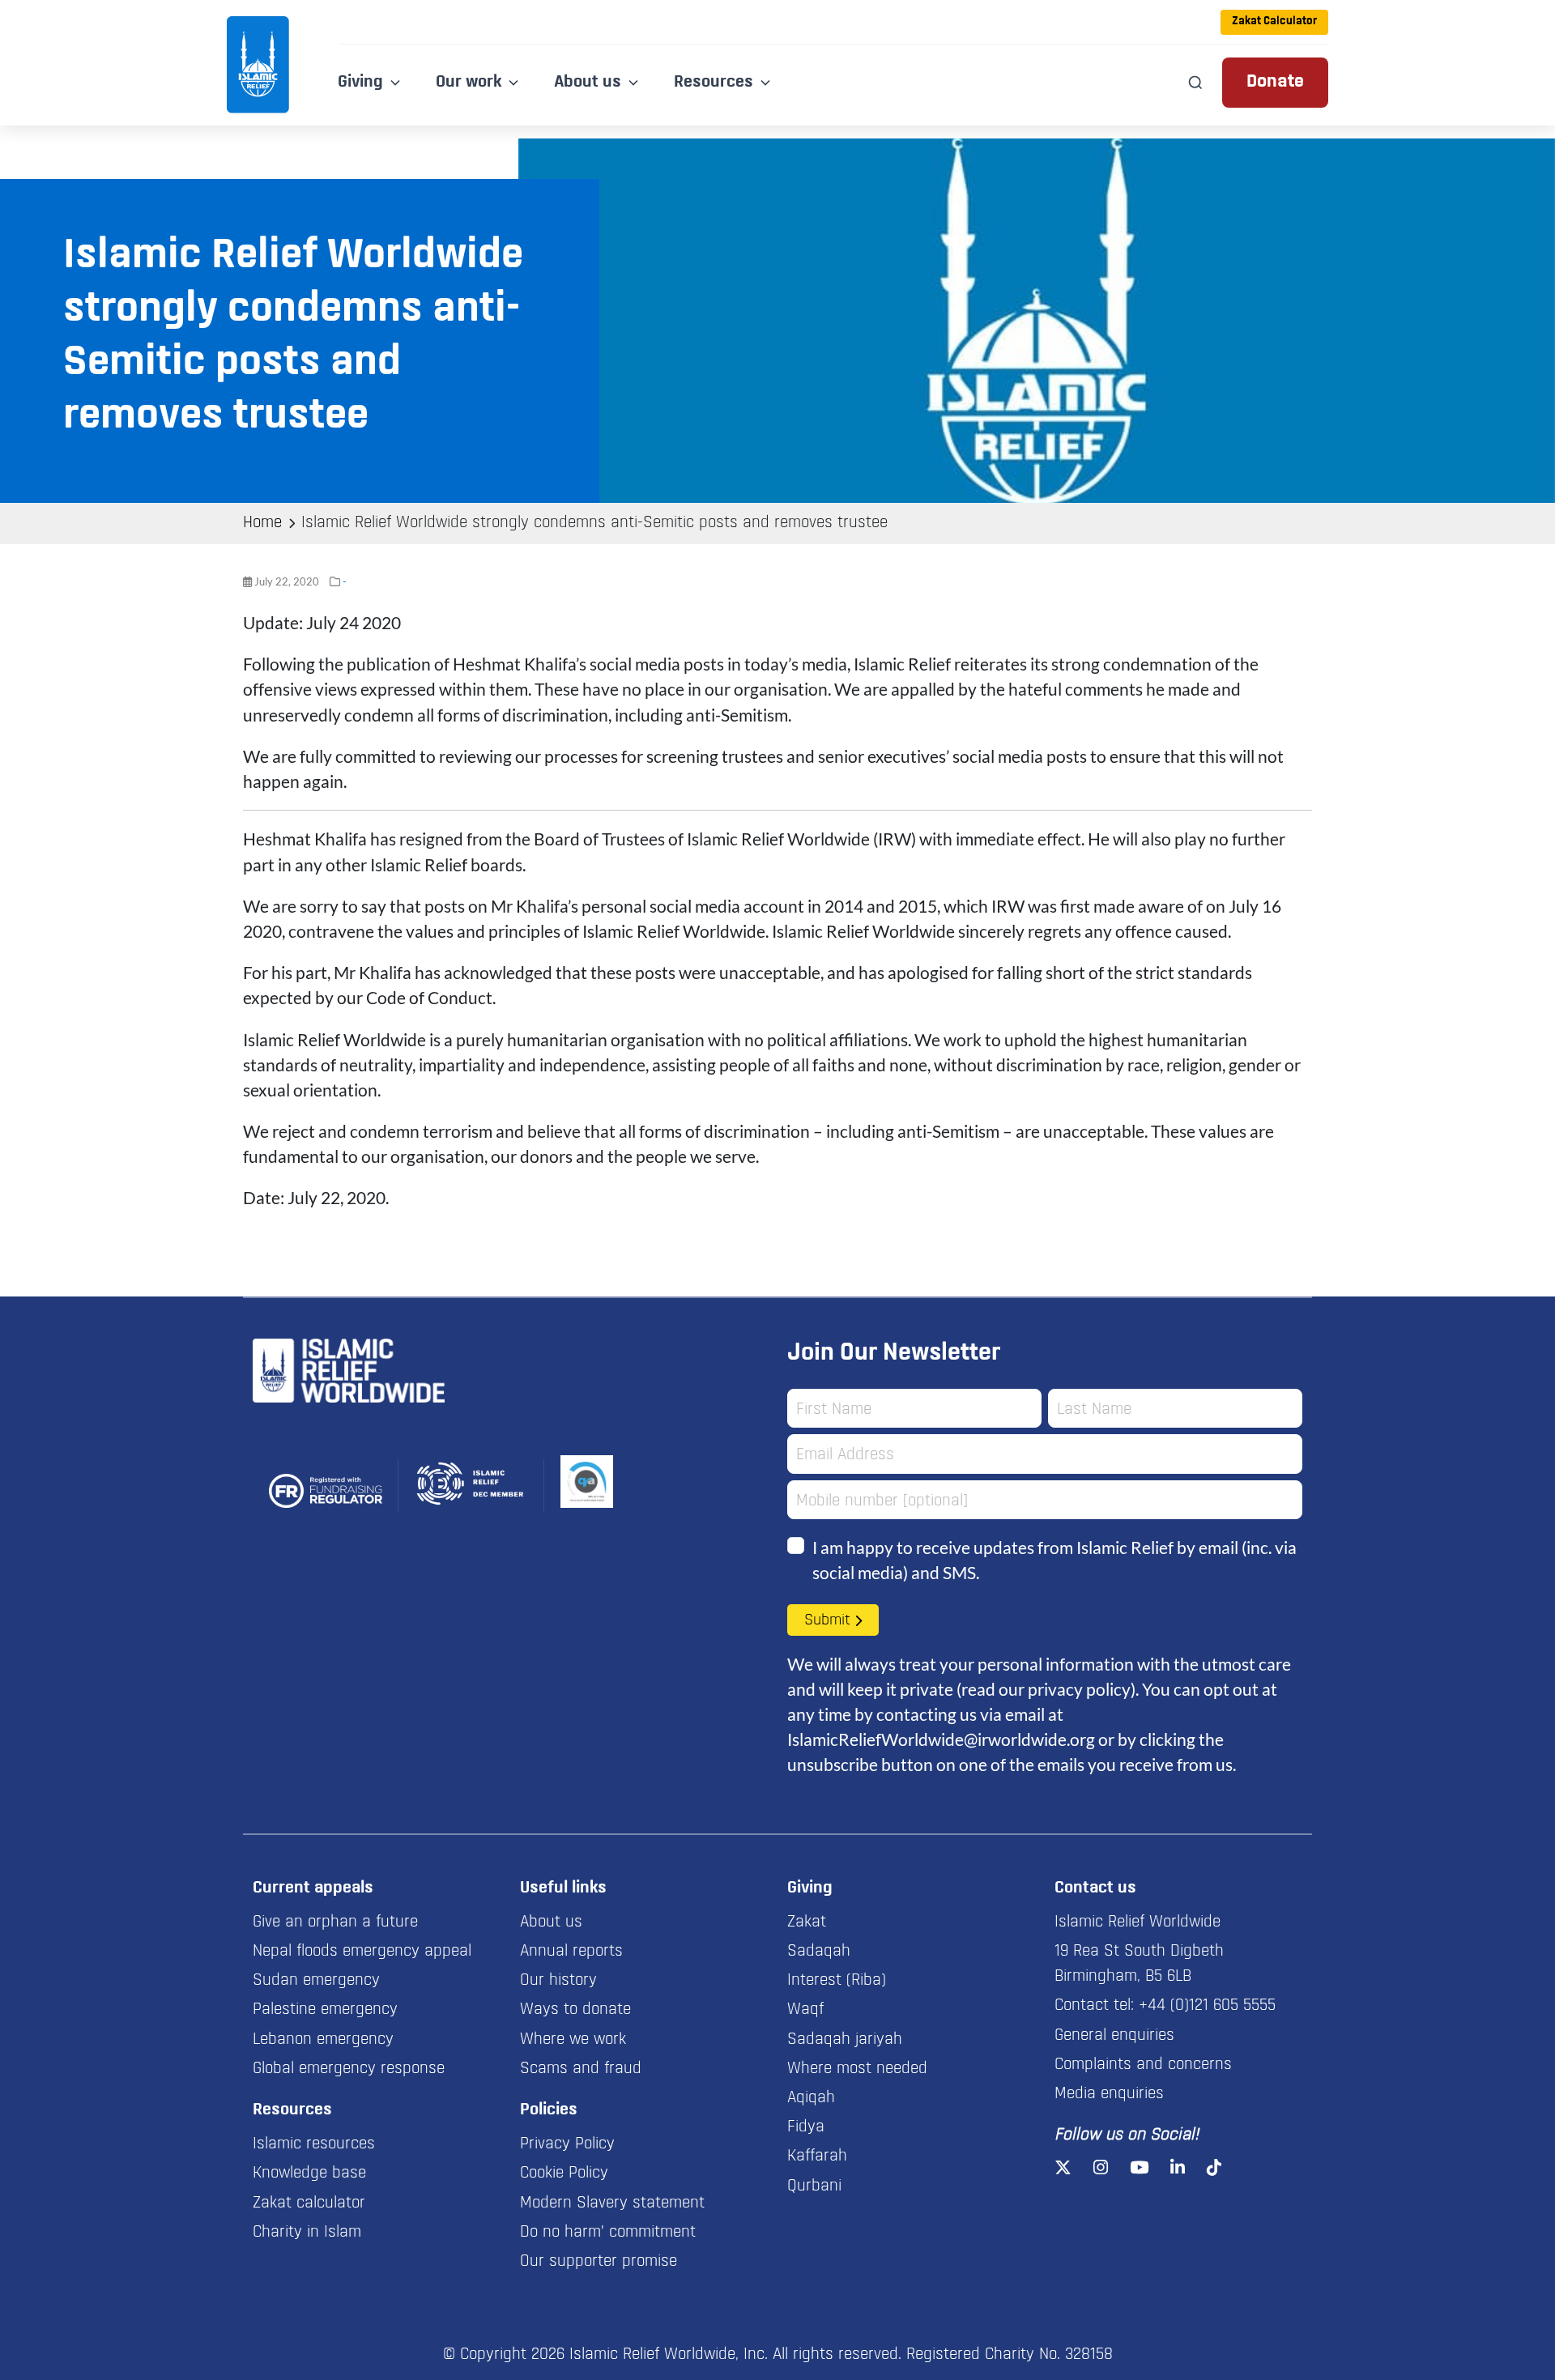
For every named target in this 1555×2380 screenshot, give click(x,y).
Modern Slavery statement (612, 2203)
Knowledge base (309, 2174)
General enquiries (1114, 2036)
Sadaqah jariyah (845, 2040)
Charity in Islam (307, 2233)
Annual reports (571, 1952)
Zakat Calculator (1274, 21)
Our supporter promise (599, 2262)
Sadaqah (819, 1952)
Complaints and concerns (1143, 2065)
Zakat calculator (309, 2203)
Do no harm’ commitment (608, 2233)
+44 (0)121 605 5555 (1207, 2006)
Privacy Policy (567, 2144)
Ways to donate (575, 2010)
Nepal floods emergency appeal (362, 1952)
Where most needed (857, 2069)
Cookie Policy (564, 2174)
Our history (558, 1981)
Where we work (573, 2040)
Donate (1275, 82)
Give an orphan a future (335, 1922)
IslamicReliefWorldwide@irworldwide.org (941, 1739)
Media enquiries (1109, 2094)
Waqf (805, 2010)
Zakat (807, 1922)
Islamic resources (314, 2144)
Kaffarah (817, 2156)
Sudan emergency (316, 1981)
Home (262, 523)
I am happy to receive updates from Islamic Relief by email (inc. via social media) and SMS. (1054, 1560)
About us (551, 1922)
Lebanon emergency (323, 2040)
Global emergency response (349, 2069)
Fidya (806, 2127)
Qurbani (814, 2186)
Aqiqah (811, 2098)
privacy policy (1079, 1689)
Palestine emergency (325, 2010)
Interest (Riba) (837, 1981)
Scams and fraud (581, 2069)
